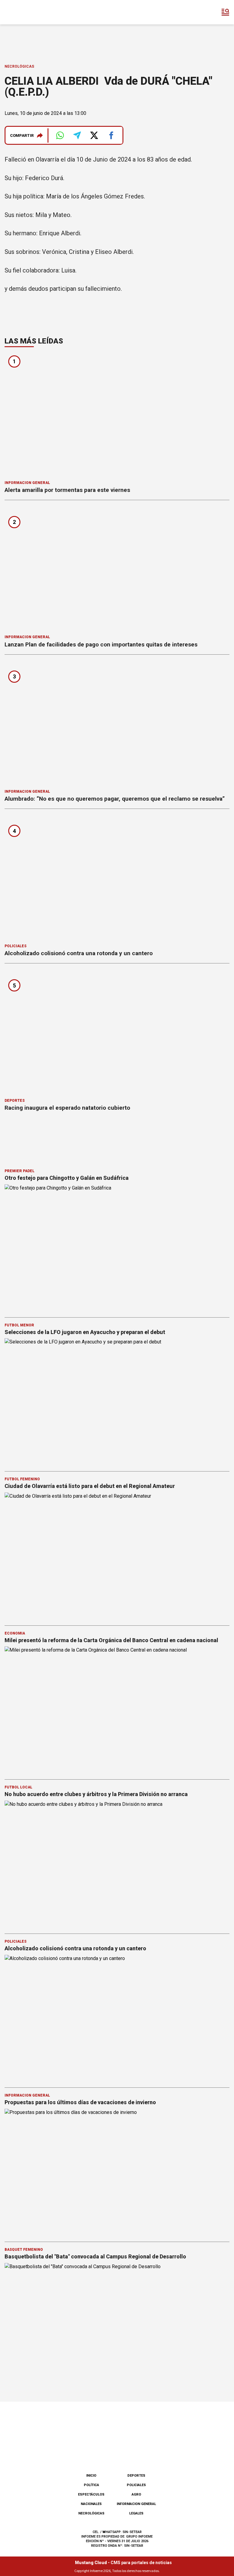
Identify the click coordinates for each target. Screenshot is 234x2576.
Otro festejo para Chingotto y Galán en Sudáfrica (67, 1178)
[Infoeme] (30, 12)
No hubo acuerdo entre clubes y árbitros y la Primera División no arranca (96, 1794)
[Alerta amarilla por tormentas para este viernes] (117, 415)
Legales (136, 2513)
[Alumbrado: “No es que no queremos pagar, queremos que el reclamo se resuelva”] (117, 724)
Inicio (91, 2476)
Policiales (16, 946)
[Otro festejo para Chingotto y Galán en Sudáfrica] (117, 1248)
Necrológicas (19, 66)
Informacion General (27, 483)
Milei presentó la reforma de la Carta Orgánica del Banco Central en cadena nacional (111, 1640)
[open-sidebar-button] (225, 12)
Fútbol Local (18, 1787)
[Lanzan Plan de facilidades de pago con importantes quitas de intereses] (117, 569)
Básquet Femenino (24, 2250)
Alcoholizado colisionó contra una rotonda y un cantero (79, 953)
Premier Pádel (19, 1171)
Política (91, 2485)
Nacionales (91, 2504)
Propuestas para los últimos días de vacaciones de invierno (80, 2102)
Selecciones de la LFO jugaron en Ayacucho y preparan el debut (85, 1332)
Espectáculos (91, 2494)
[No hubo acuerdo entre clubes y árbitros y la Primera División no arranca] (117, 1864)
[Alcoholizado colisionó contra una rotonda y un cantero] (117, 878)
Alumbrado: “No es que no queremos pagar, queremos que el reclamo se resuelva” (115, 799)
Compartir (22, 135)
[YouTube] (127, 2453)
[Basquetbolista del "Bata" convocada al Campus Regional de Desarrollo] (117, 2326)
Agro (136, 2494)
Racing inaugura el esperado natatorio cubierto (67, 1108)
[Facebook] (87, 2453)
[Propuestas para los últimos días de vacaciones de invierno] (117, 2172)
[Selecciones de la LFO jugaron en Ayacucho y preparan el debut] (117, 1402)
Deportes (15, 1101)
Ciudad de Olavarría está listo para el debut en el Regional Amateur (90, 1486)
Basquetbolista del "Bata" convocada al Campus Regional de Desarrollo (96, 2256)
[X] (147, 2453)
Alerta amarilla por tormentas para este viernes (67, 490)
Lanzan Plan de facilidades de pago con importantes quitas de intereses (101, 644)
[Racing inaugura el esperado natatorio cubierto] (117, 1033)
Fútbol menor (19, 1325)
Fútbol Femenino (22, 1479)
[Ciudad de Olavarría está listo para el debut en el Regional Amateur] (117, 1556)
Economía (15, 1633)
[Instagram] (107, 2453)
